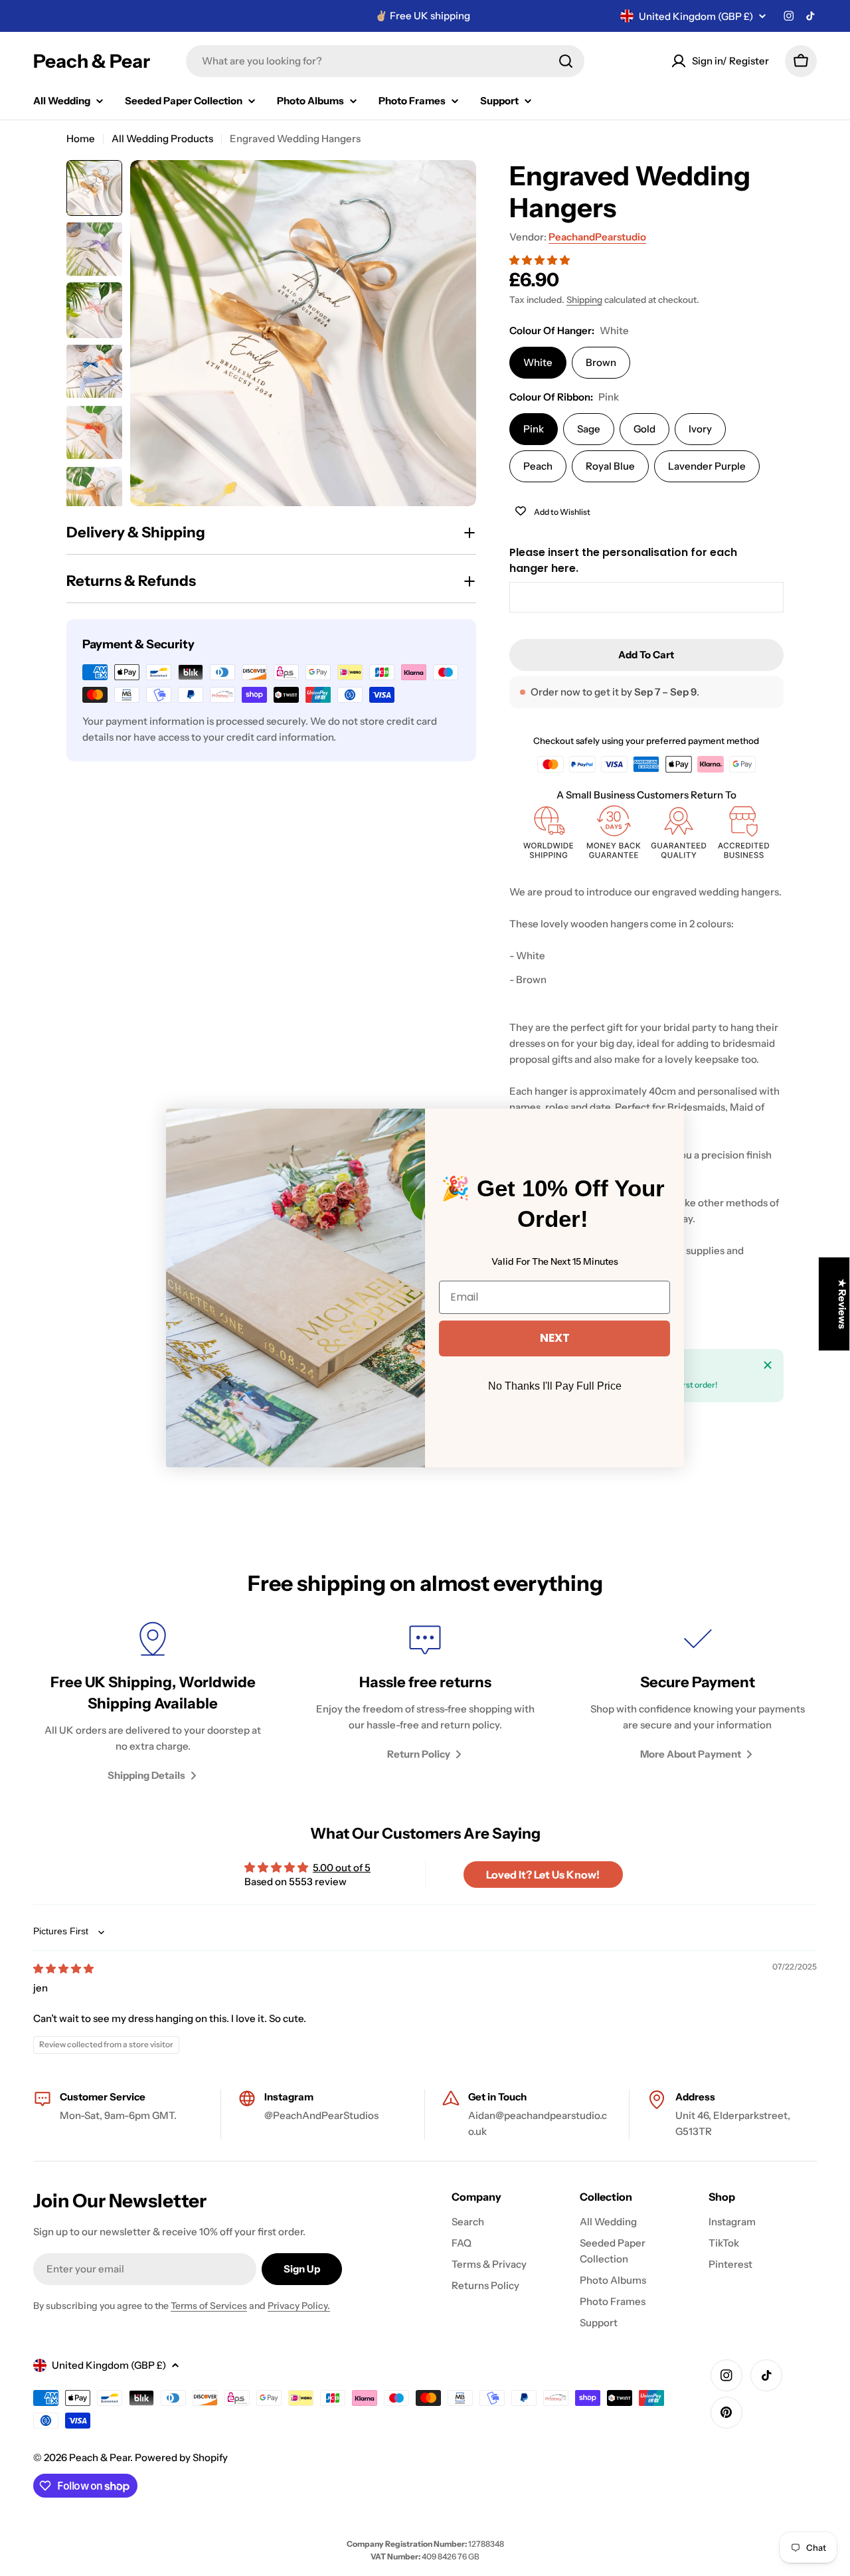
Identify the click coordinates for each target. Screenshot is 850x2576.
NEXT (555, 1338)
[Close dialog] (672, 1121)
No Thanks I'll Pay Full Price (555, 1386)
